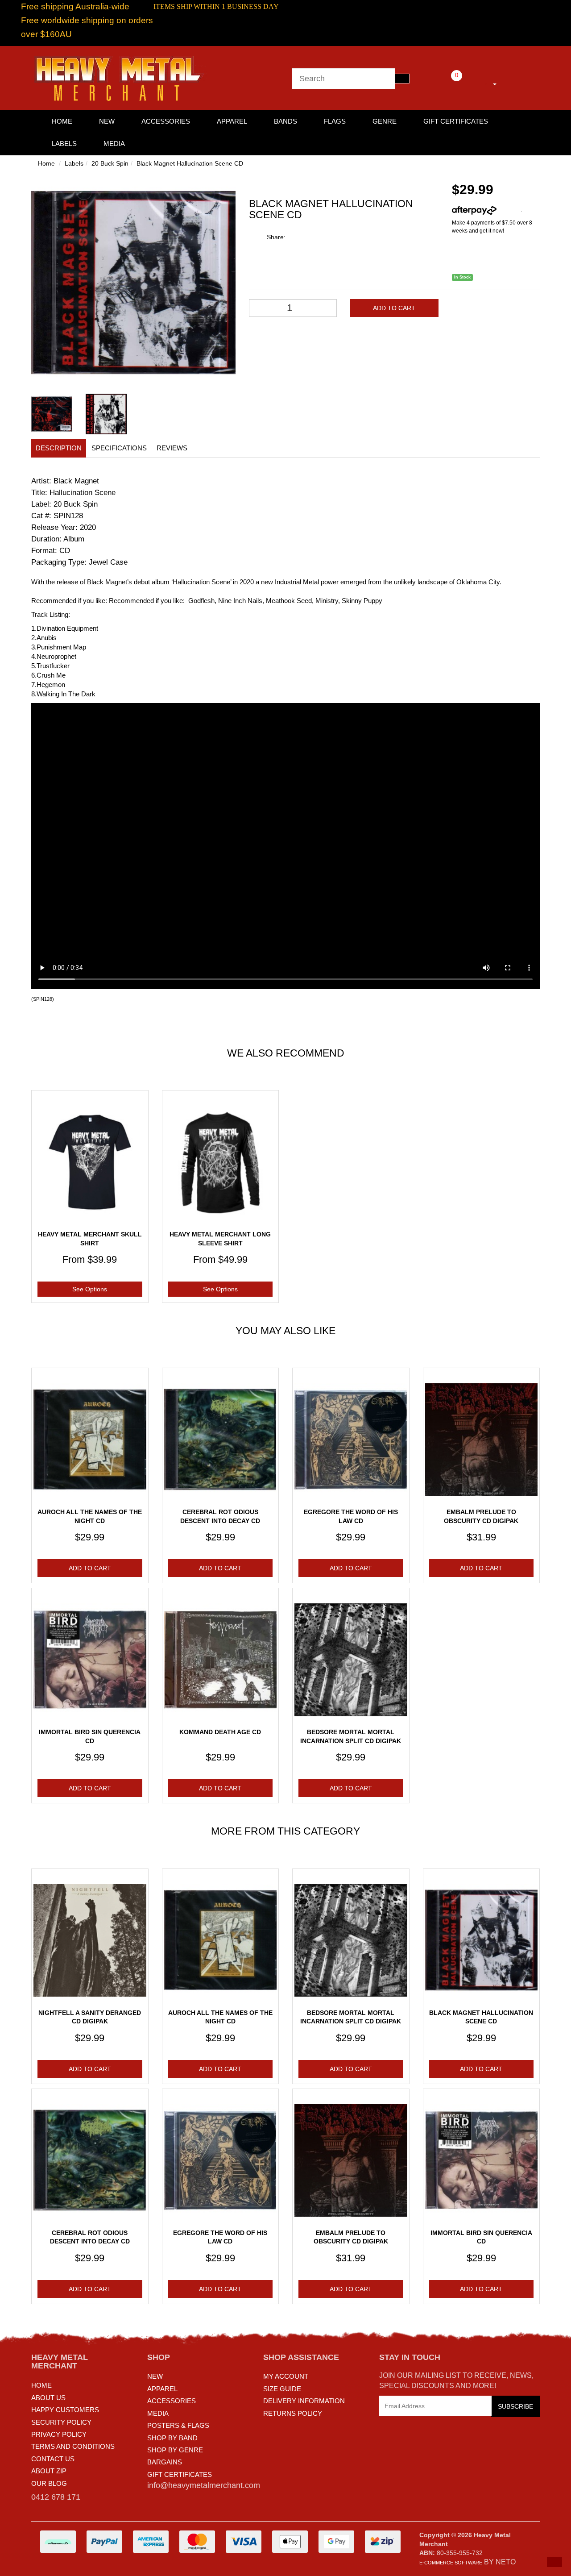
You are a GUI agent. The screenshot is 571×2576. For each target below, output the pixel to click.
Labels (64, 144)
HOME (62, 121)
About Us (48, 2398)
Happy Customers (65, 2410)
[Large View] (52, 414)
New (107, 121)
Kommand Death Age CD (220, 1732)
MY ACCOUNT (286, 2376)
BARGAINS (165, 2462)
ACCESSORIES (172, 2401)
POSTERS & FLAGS (178, 2425)
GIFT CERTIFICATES (180, 2474)
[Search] (402, 79)
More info (509, 210)
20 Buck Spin (110, 163)
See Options (90, 1289)
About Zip (49, 2471)
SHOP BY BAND (172, 2438)
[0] (444, 83)
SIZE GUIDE (282, 2389)
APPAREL (162, 2389)
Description (59, 448)
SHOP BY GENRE (175, 2450)
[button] (554, 2562)
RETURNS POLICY (293, 2413)
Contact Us (53, 2459)
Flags (335, 121)
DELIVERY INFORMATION (304, 2401)
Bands (285, 121)
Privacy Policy (59, 2434)
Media (114, 144)
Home (46, 163)
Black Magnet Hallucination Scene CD (190, 163)
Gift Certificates (456, 121)
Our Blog (49, 2483)
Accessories (166, 121)
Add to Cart (394, 308)
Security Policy (61, 2422)
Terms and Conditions (73, 2446)
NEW (155, 2376)
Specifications (119, 448)
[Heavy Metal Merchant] (120, 77)
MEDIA (158, 2413)
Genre (385, 121)
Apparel (232, 121)
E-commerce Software (451, 2563)
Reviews (172, 448)
